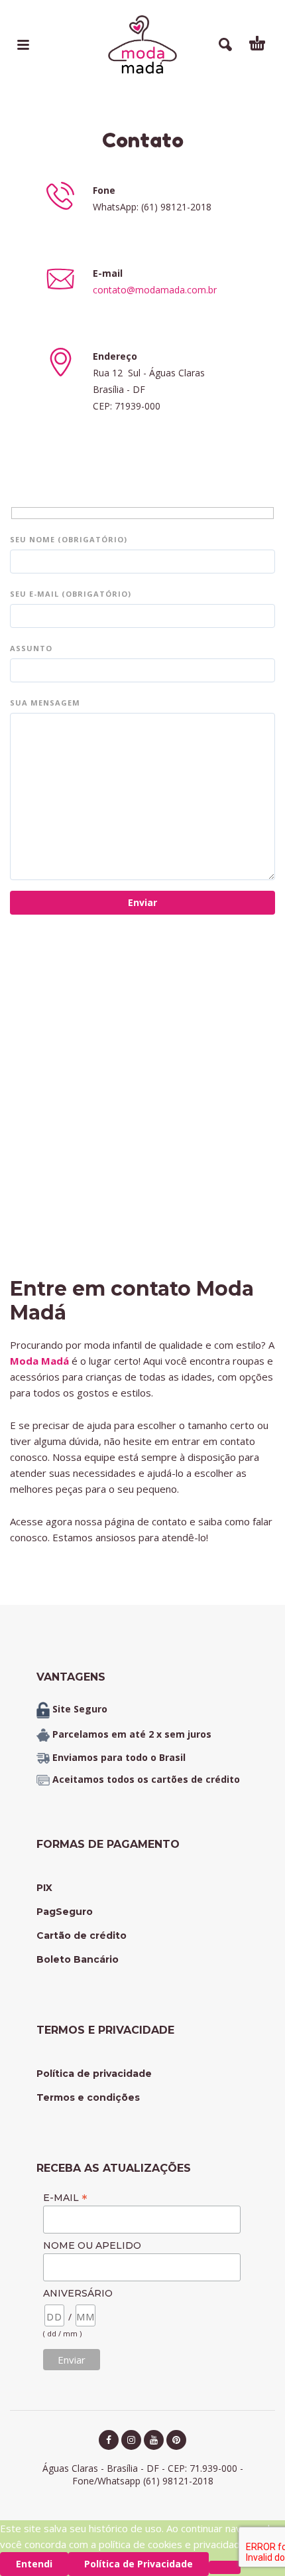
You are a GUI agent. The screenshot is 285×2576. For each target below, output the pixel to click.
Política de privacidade (94, 2074)
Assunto (31, 648)
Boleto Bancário (78, 1959)
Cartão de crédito (82, 1935)
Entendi (34, 2564)
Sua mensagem (45, 703)
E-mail (65, 2197)
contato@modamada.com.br (155, 290)
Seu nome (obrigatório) (69, 539)
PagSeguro (65, 1912)
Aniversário (78, 2293)
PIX (44, 1888)
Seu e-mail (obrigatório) (71, 594)
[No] (225, 2567)
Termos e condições (88, 2097)
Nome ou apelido (92, 2245)
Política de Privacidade (139, 2564)
